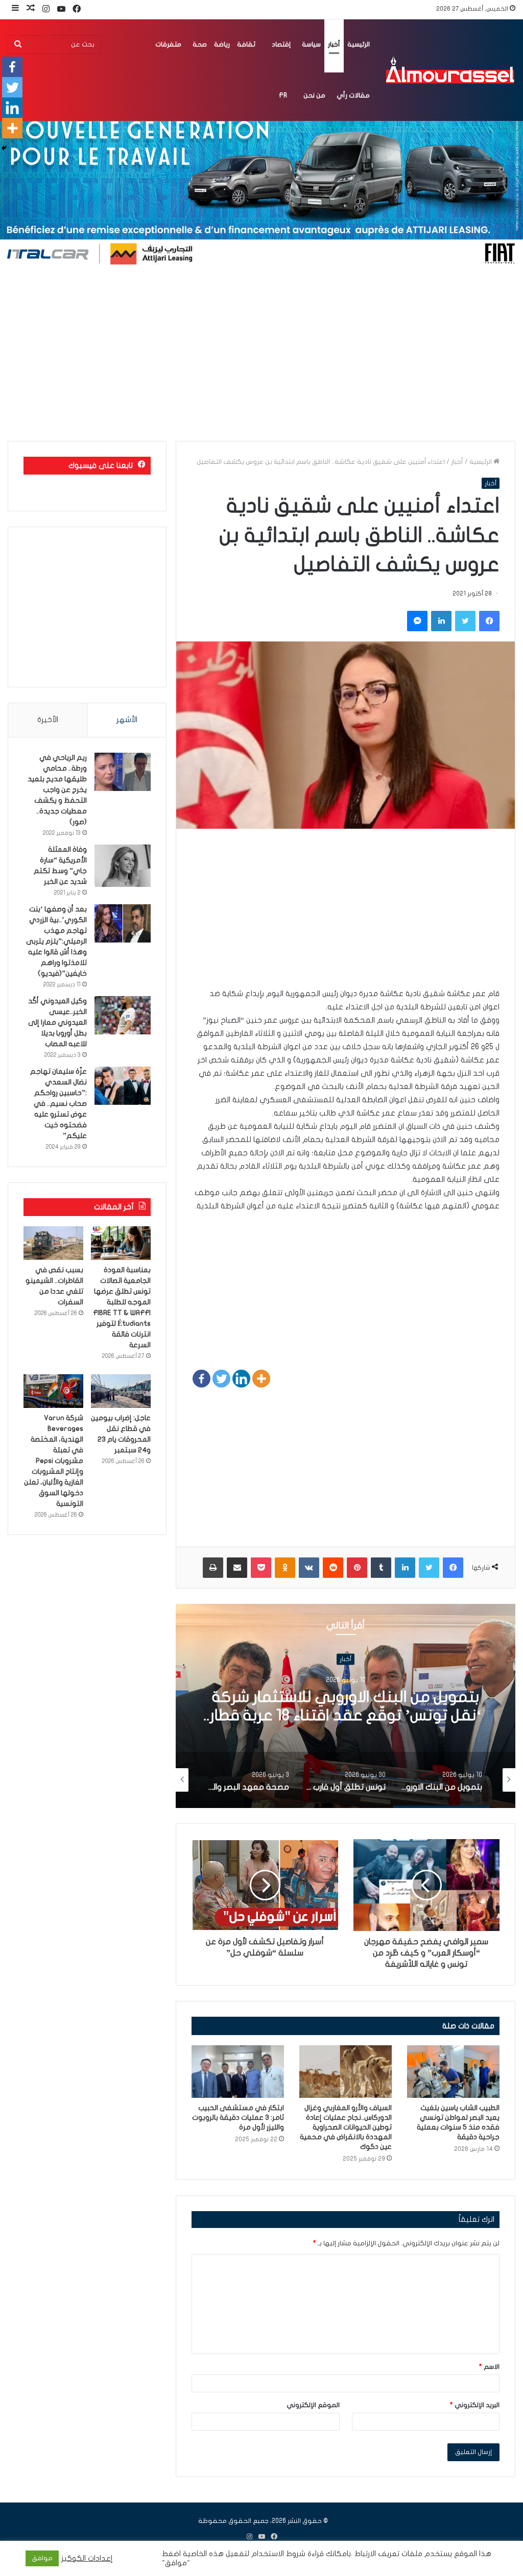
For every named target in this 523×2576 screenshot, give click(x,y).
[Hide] (4, 148)
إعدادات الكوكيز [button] (87, 2558)
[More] (261, 1379)
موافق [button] (42, 2558)
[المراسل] (449, 70)
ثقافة (246, 44)
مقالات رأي (353, 95)
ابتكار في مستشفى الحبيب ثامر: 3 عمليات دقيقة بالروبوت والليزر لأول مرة (238, 2117)
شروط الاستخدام (277, 2554)
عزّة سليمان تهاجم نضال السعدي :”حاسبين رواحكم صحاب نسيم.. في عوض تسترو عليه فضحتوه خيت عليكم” (58, 1104)
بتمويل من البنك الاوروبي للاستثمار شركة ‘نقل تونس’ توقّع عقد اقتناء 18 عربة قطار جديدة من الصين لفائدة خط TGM (346, 1715)
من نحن (314, 95)
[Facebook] (201, 1379)
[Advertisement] (261, 354)
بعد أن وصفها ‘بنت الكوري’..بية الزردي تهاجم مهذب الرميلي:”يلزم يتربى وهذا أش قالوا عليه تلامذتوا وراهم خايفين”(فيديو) (56, 941)
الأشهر (127, 720)
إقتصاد (281, 44)
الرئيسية (359, 44)
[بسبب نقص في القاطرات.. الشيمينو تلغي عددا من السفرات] (53, 1243)
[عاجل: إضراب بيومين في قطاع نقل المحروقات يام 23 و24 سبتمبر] (121, 1391)
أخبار (334, 44)
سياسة (311, 44)
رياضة (222, 44)
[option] (346, 1706)
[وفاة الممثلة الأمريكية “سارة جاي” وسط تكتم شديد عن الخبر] (123, 866)
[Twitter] (221, 1379)
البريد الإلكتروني (475, 2405)
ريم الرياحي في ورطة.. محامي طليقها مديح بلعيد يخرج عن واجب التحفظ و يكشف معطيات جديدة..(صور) (57, 790)
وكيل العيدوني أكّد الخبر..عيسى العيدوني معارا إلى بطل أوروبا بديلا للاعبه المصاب (57, 1022)
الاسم (489, 2367)
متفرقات (168, 44)
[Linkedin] (241, 1379)
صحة (200, 44)
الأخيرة (48, 720)
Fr (283, 95)
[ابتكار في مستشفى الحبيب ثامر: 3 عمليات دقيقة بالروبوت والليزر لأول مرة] (238, 2071)
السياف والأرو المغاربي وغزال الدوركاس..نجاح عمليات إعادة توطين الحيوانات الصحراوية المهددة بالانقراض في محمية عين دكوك (346, 2127)
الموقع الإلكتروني (313, 2405)
